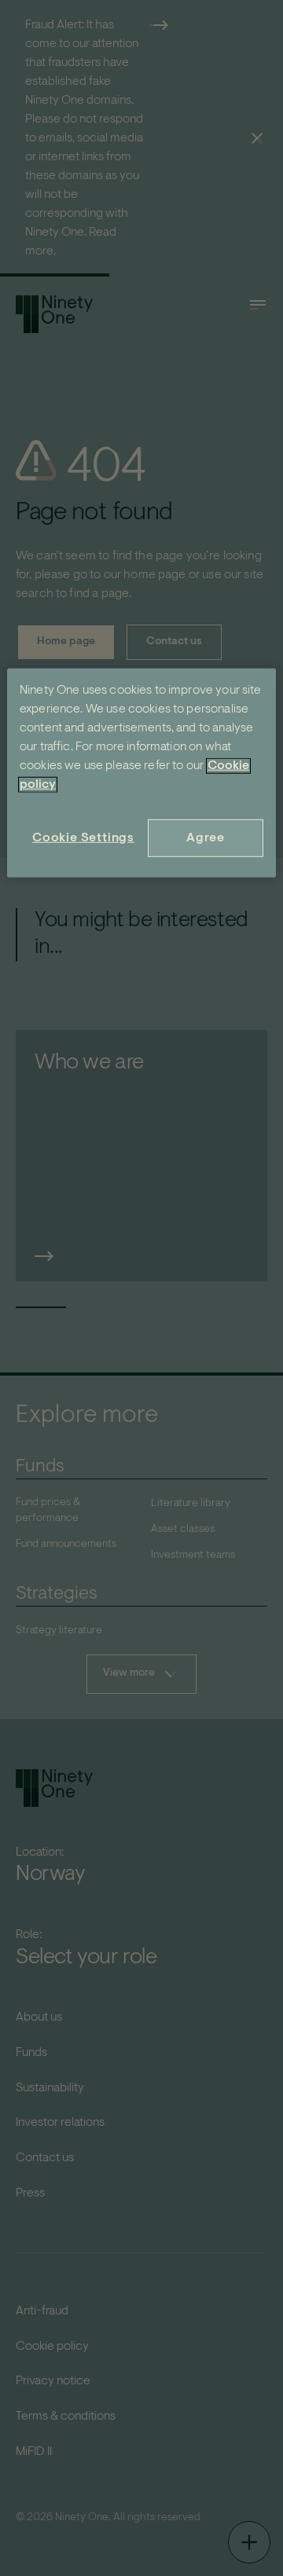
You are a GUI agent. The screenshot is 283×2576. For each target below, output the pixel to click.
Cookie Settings (83, 837)
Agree (206, 837)
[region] (141, 772)
